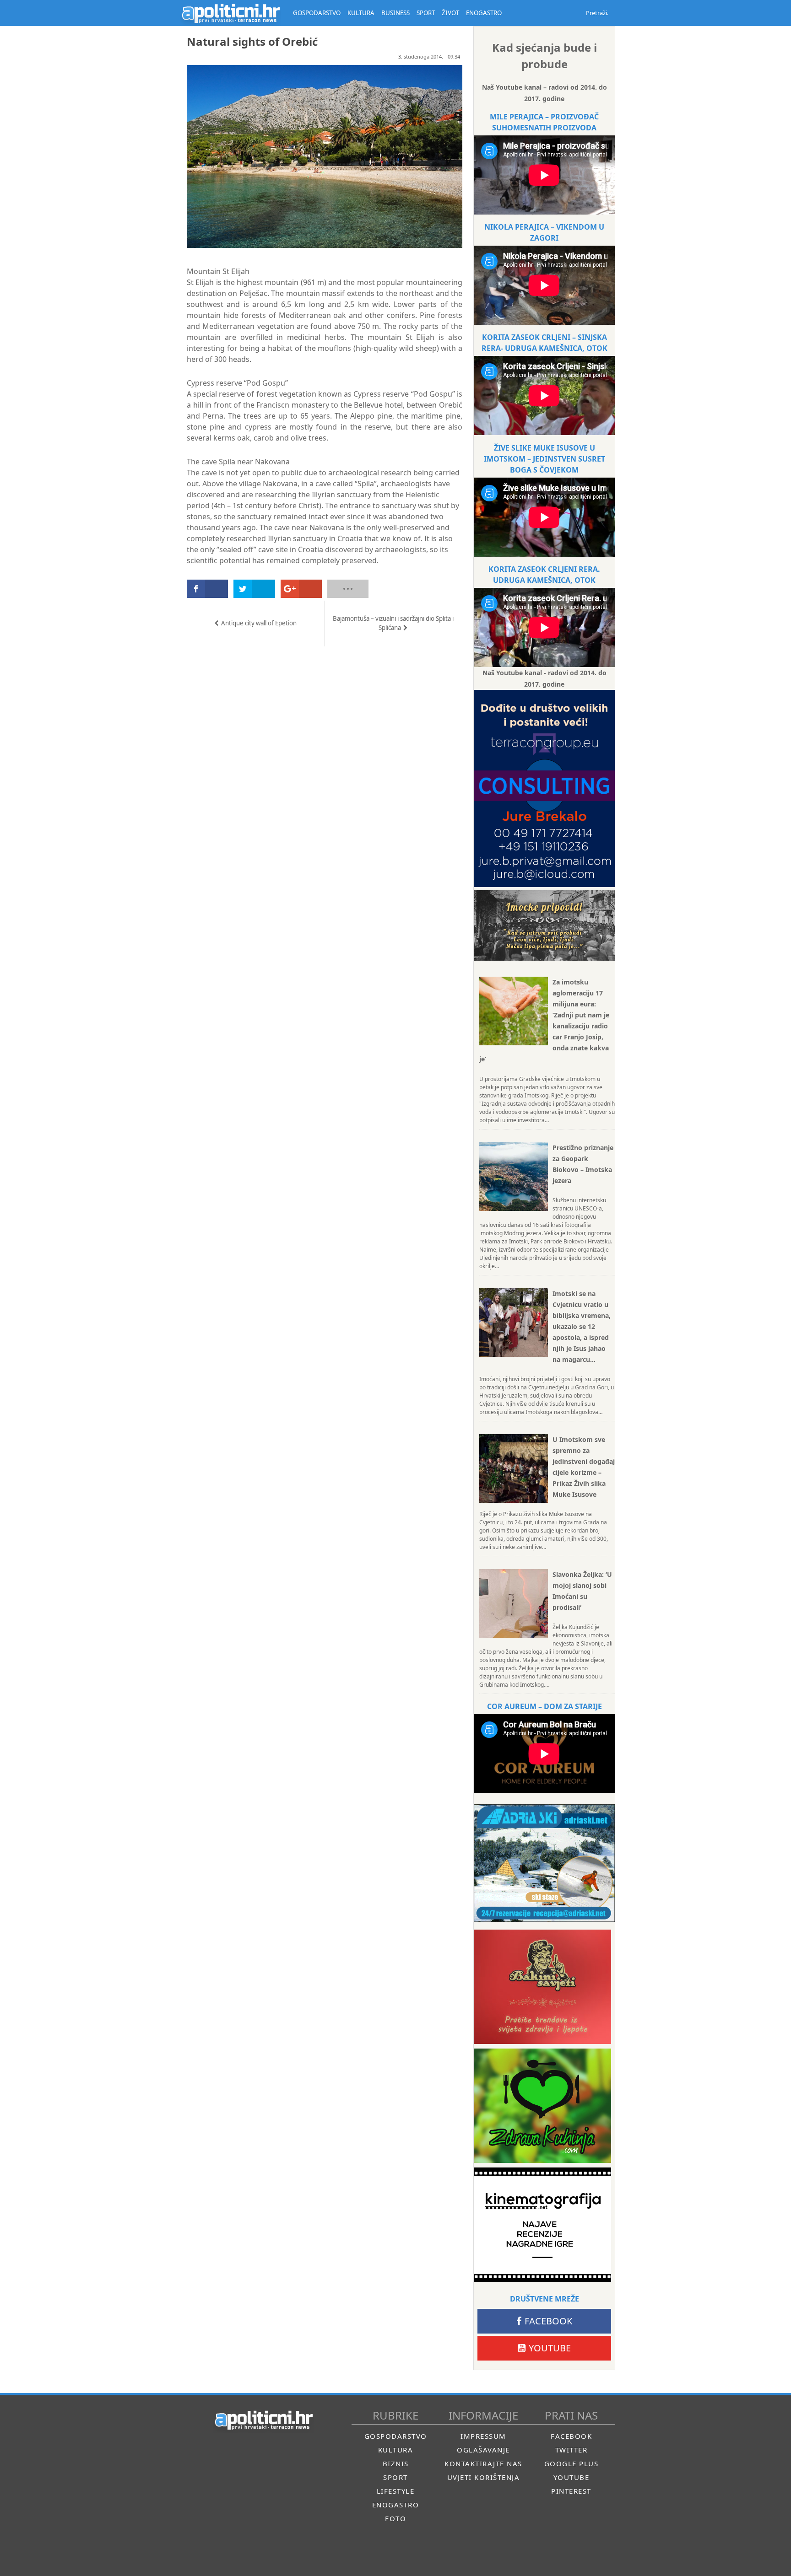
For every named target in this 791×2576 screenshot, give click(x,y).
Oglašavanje (483, 2450)
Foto (395, 2518)
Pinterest (571, 2491)
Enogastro (396, 2505)
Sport (395, 2477)
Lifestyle (396, 2491)
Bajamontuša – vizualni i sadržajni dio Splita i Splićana (393, 623)
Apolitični (231, 13)
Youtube (550, 2348)
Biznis (396, 2463)
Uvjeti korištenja (484, 2477)
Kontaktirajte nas (483, 2463)
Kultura (396, 2450)
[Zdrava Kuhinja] (542, 2106)
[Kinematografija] (542, 2225)
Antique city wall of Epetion (259, 623)
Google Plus (572, 2463)
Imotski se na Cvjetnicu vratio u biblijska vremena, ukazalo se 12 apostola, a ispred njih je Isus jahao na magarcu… (582, 1326)
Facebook (548, 2321)
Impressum (483, 2436)
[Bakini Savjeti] (542, 1987)
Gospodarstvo (396, 2436)
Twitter (572, 2450)
